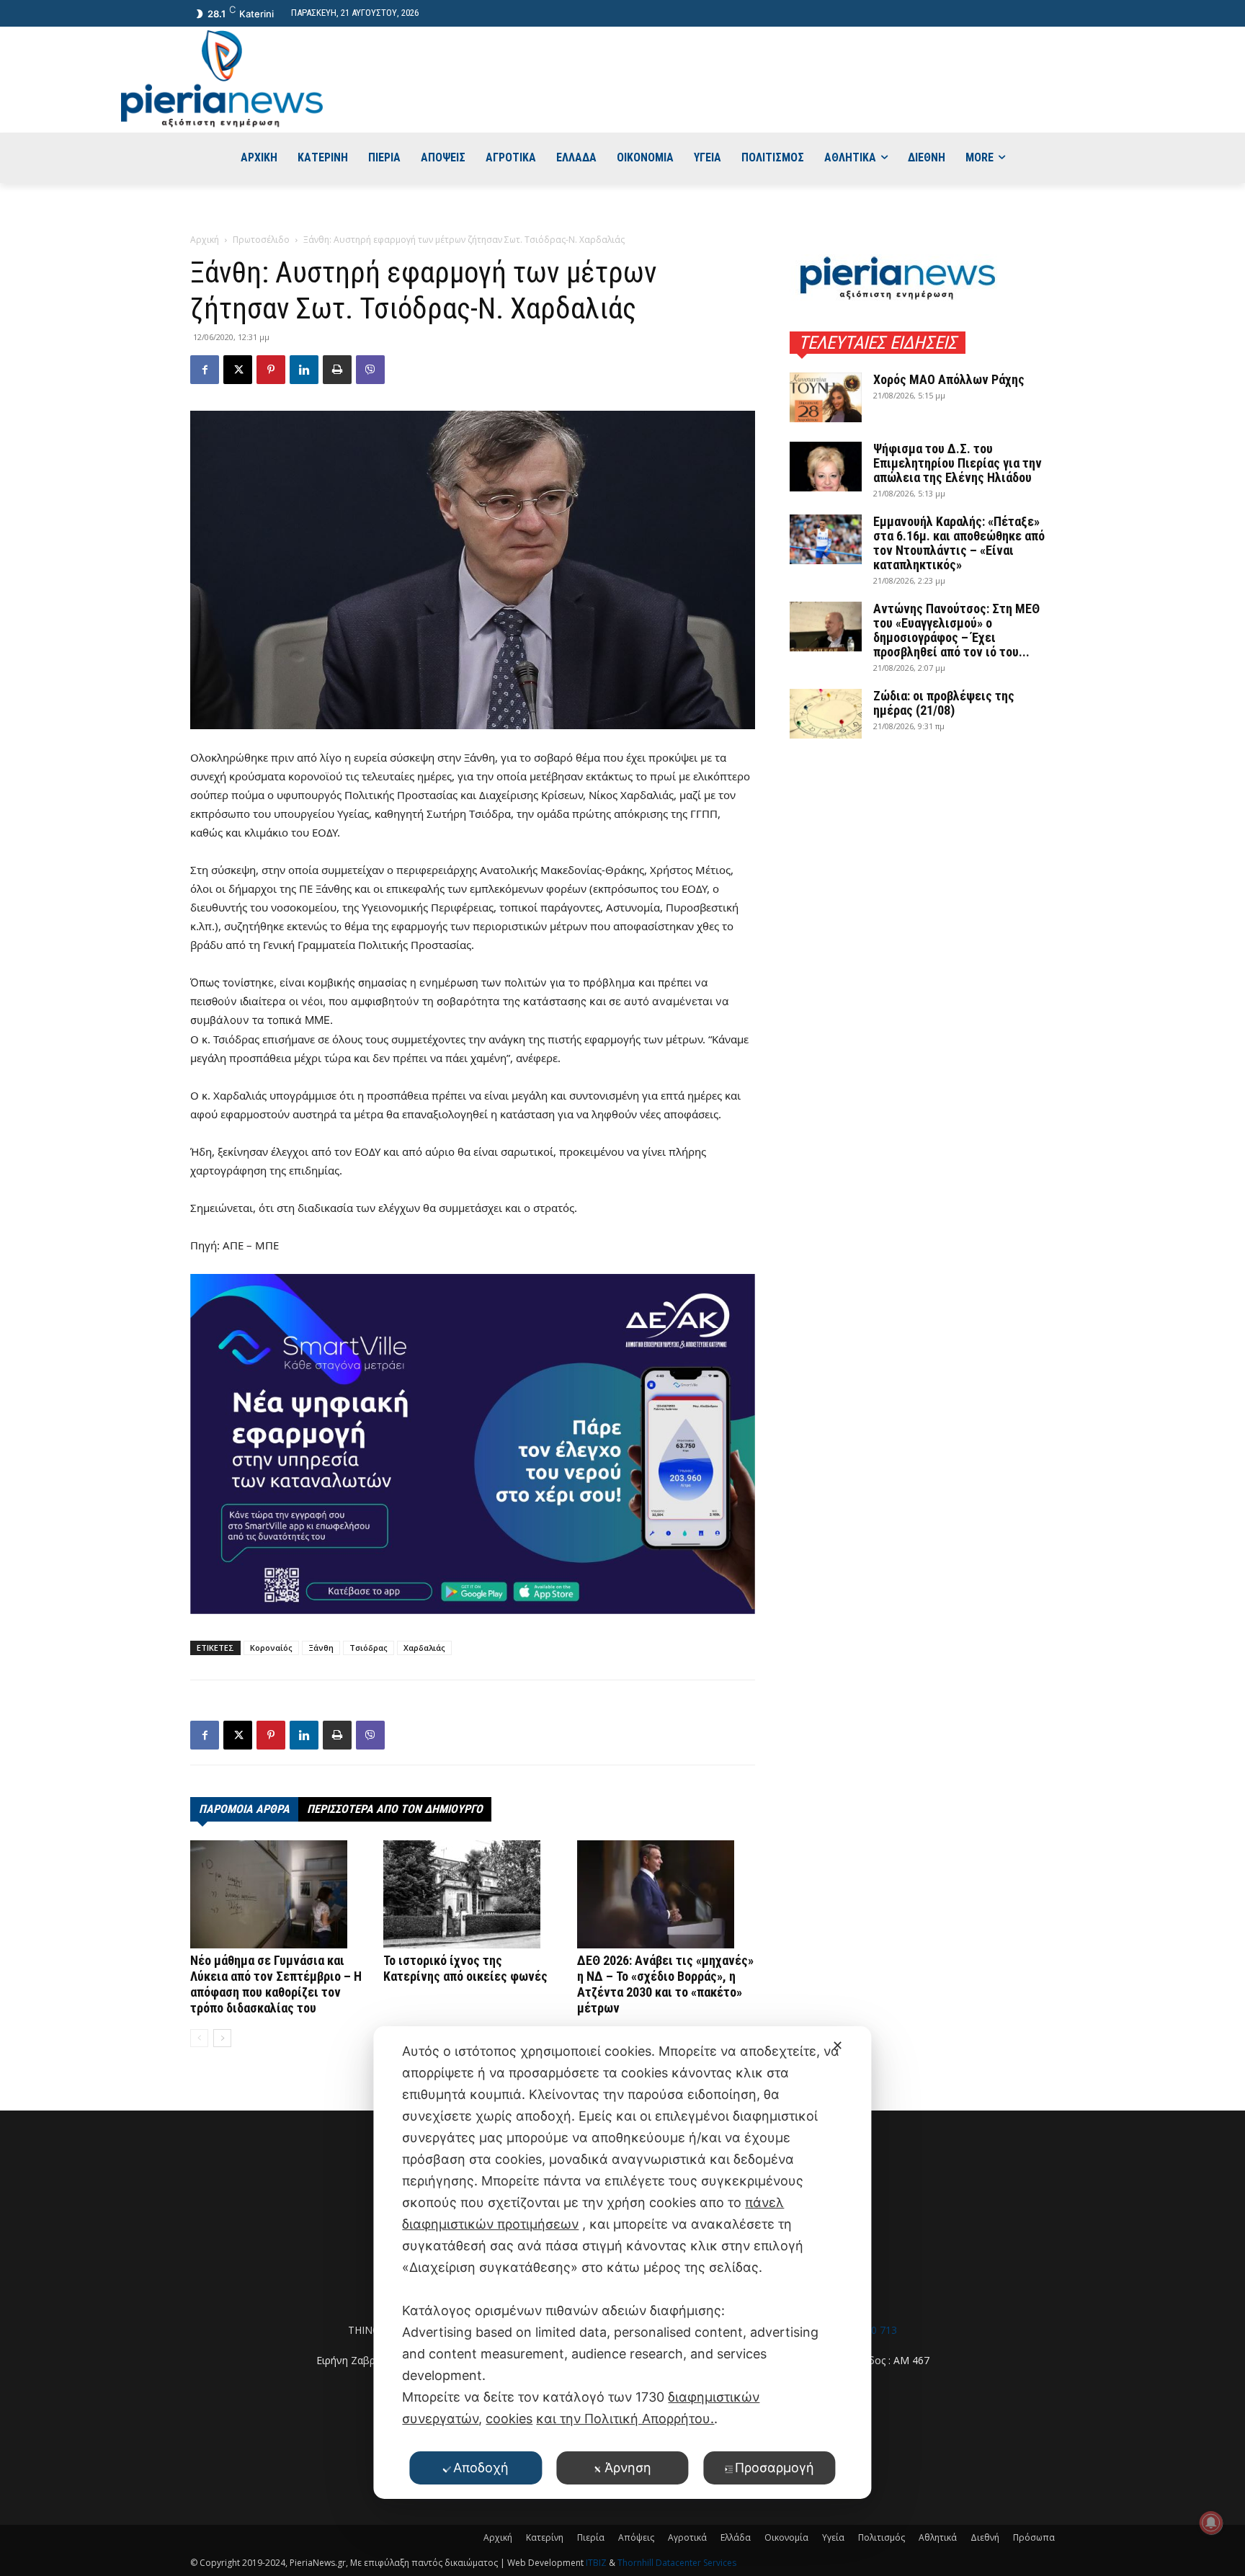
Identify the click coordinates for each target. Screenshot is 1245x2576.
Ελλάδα (736, 2537)
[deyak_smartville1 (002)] (473, 1444)
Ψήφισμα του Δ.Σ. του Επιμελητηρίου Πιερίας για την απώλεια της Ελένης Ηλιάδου (958, 463)
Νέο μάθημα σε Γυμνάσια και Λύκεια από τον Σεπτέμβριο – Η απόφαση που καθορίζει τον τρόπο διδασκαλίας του (276, 1984)
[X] (238, 370)
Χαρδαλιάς (424, 1648)
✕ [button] (838, 2045)
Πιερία (591, 2537)
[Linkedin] (304, 370)
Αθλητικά (938, 2537)
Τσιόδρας (369, 1648)
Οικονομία (786, 2537)
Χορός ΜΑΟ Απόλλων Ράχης (949, 379)
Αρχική (205, 240)
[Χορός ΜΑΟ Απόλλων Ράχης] (826, 397)
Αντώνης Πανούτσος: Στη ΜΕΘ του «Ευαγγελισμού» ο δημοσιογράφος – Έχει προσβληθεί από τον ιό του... (956, 630)
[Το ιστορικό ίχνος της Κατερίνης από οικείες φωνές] (472, 1894)
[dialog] (622, 2263)
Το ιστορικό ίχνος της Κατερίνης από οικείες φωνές (465, 1968)
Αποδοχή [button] (481, 2468)
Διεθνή (985, 2537)
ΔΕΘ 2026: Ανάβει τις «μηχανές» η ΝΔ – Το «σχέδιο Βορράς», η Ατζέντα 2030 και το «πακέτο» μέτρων (665, 1984)
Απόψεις (636, 2537)
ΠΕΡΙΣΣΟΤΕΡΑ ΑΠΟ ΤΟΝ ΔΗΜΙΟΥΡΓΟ (395, 1809)
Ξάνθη (321, 1648)
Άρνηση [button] (628, 2468)
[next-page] (222, 2038)
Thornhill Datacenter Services (677, 2563)
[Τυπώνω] (337, 370)
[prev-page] (199, 2038)
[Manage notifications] (1211, 2523)
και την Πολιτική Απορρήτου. (625, 2419)
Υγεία (833, 2537)
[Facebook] (205, 370)
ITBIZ (597, 2563)
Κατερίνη (545, 2537)
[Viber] (370, 370)
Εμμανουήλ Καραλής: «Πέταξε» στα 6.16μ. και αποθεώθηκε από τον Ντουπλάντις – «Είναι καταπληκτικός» (959, 543)
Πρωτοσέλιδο (261, 240)
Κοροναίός (271, 1648)
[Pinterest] (271, 370)
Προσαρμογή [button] (775, 2468)
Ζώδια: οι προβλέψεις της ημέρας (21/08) (944, 703)
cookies (509, 2419)
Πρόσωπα (1034, 2537)
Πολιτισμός (882, 2537)
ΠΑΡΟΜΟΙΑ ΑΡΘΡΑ (244, 1809)
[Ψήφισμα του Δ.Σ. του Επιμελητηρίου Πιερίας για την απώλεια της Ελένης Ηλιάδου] (826, 467)
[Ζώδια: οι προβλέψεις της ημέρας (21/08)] (826, 714)
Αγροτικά (687, 2537)
